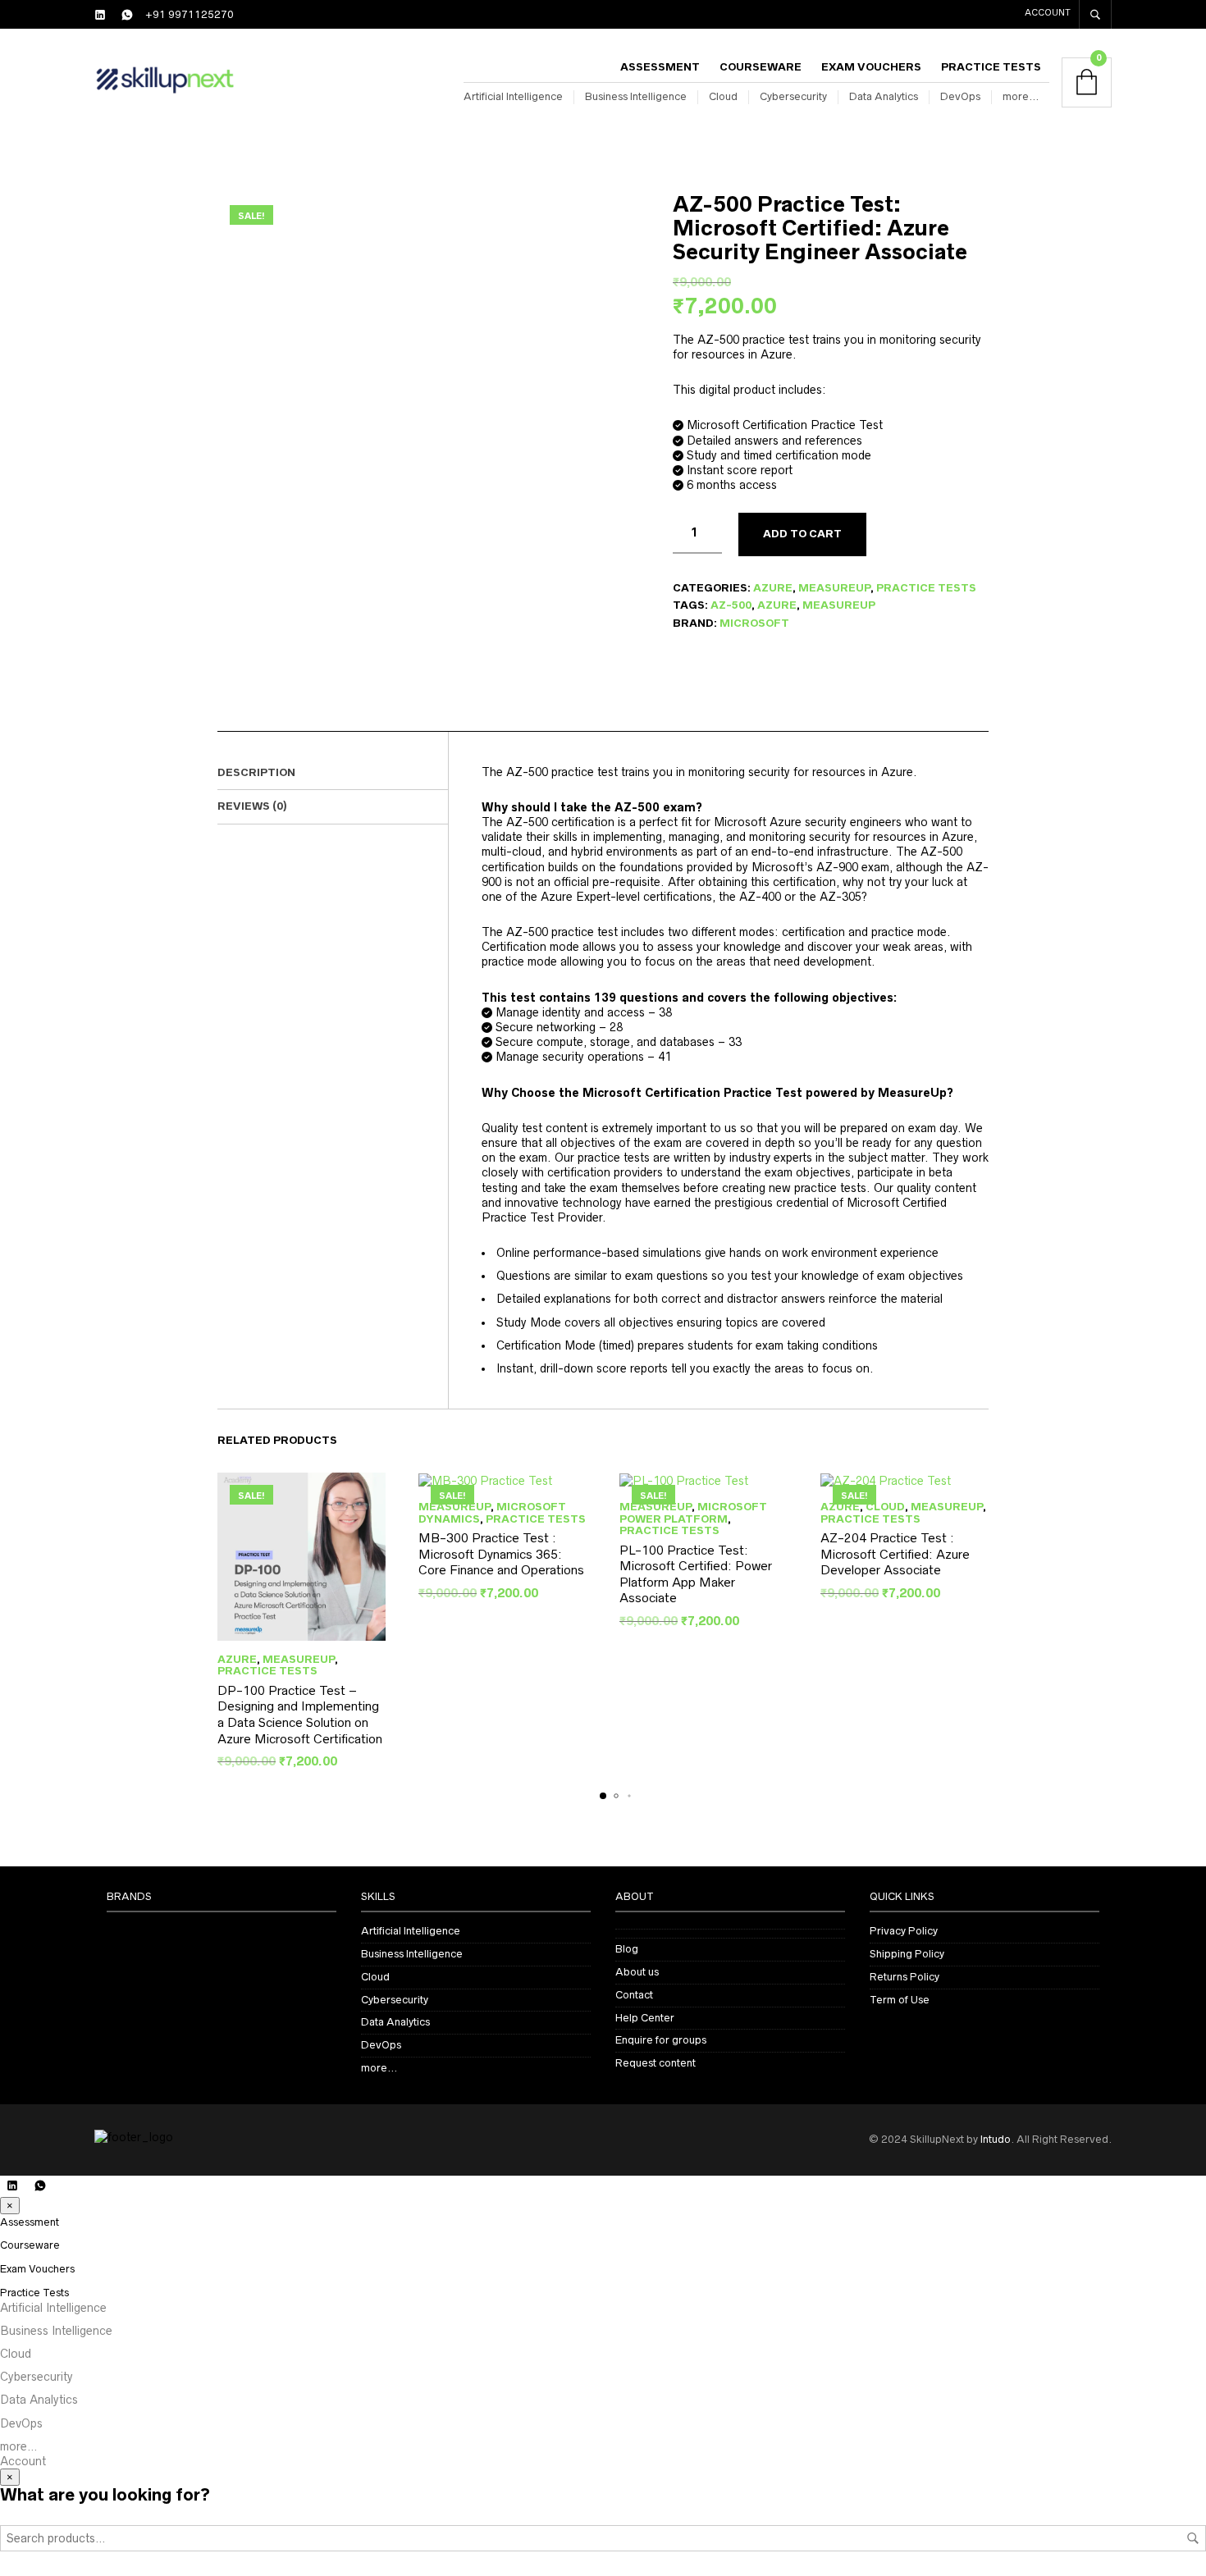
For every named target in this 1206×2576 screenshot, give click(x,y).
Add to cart (802, 534)
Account (1048, 12)
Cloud (723, 96)
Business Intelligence (636, 96)
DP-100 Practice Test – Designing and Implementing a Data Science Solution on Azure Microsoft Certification (300, 1715)
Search (1193, 2538)
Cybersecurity (793, 96)
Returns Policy (904, 1977)
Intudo (996, 2139)
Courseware (761, 67)
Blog (627, 1949)
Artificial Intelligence (513, 96)
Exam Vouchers (871, 67)
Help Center (645, 2018)
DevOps (960, 96)
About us (637, 1972)
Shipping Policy (907, 1954)
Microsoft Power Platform (693, 1512)
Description (256, 772)
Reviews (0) (252, 806)
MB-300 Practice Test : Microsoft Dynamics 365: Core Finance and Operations (501, 1554)
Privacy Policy (904, 1931)
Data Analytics (884, 96)
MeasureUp (834, 588)
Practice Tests (991, 67)
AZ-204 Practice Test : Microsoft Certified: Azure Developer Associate (895, 1554)
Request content (656, 2063)
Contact (634, 1995)
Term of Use (900, 2000)
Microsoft (754, 623)
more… (1021, 96)
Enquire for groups (661, 2040)
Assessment (660, 67)
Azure (773, 588)
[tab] (333, 774)
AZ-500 (731, 605)
